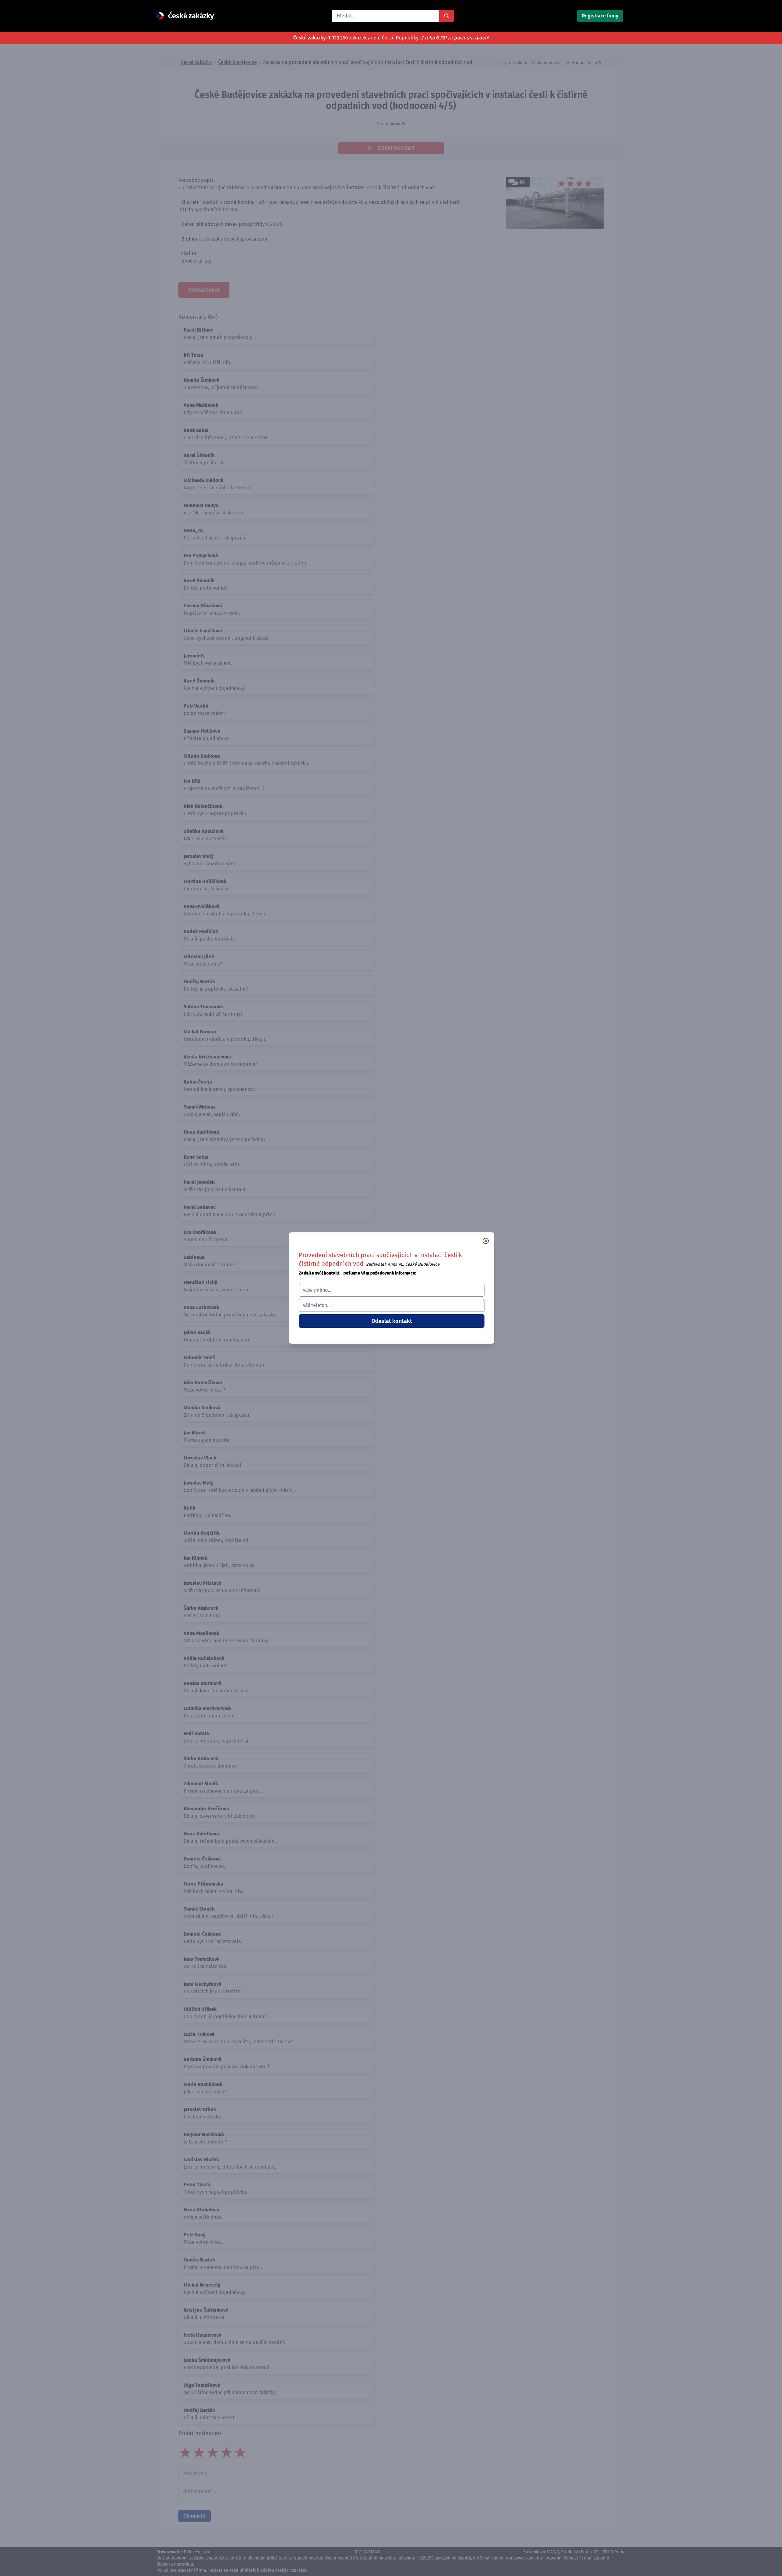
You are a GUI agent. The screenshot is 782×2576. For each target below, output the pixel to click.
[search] (386, 16)
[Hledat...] (447, 16)
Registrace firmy (600, 16)
